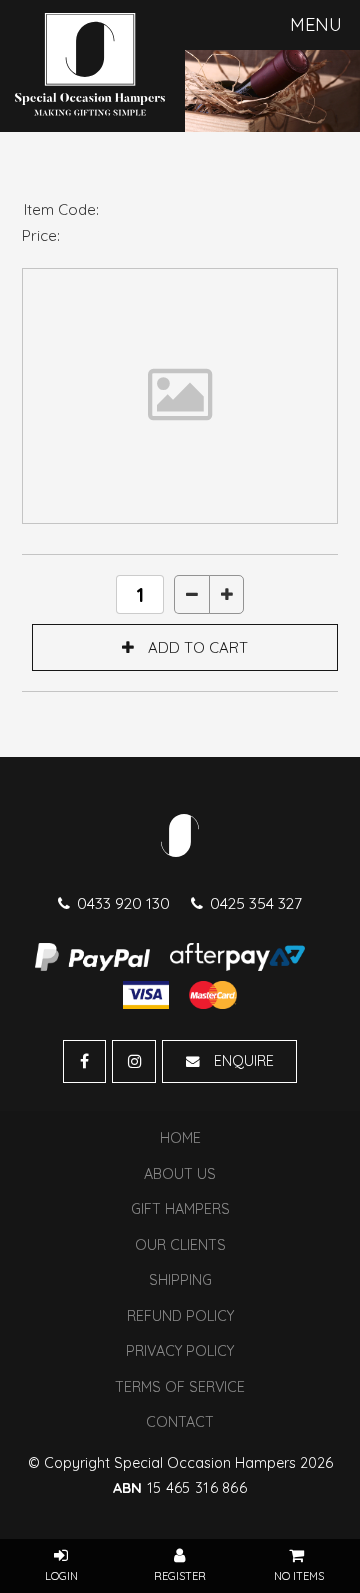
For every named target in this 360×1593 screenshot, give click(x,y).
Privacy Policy (180, 1351)
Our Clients (180, 1245)
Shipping (180, 1280)
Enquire (244, 1061)
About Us (180, 1174)
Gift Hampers (180, 1209)
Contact (180, 1422)
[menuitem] (180, 1139)
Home (180, 1138)
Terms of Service (180, 1387)
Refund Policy (180, 1316)
